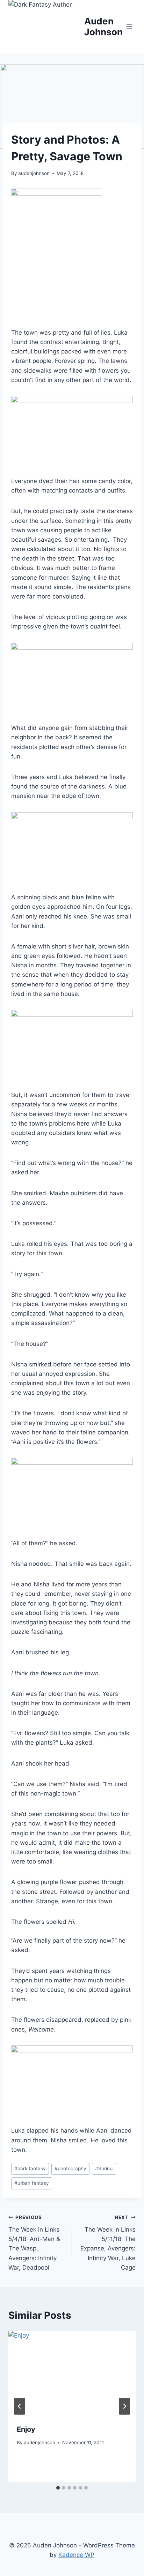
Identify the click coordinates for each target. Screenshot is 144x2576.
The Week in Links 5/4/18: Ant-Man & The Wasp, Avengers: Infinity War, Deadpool (34, 2243)
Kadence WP (76, 2555)
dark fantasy (30, 2169)
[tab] (58, 2488)
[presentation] (72, 2373)
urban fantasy (32, 2183)
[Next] (124, 2406)
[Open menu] (129, 26)
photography (70, 2169)
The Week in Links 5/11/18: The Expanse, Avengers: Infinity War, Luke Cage (108, 2243)
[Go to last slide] (20, 2406)
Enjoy (26, 2429)
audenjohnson (34, 173)
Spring (104, 2169)
